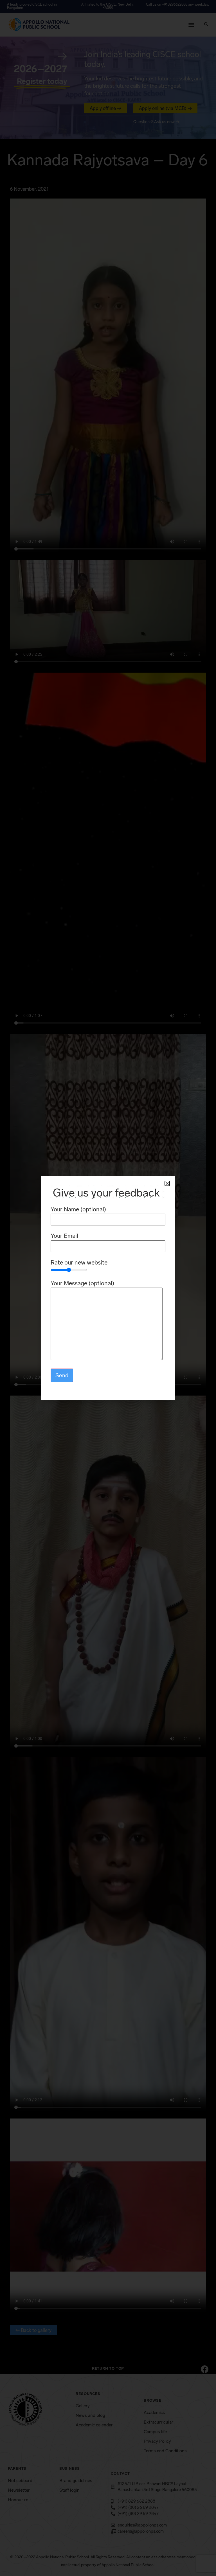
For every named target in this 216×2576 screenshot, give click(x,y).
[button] (167, 1183)
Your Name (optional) (78, 1210)
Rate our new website (79, 1263)
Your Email (64, 1236)
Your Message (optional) (82, 1284)
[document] (108, 1288)
